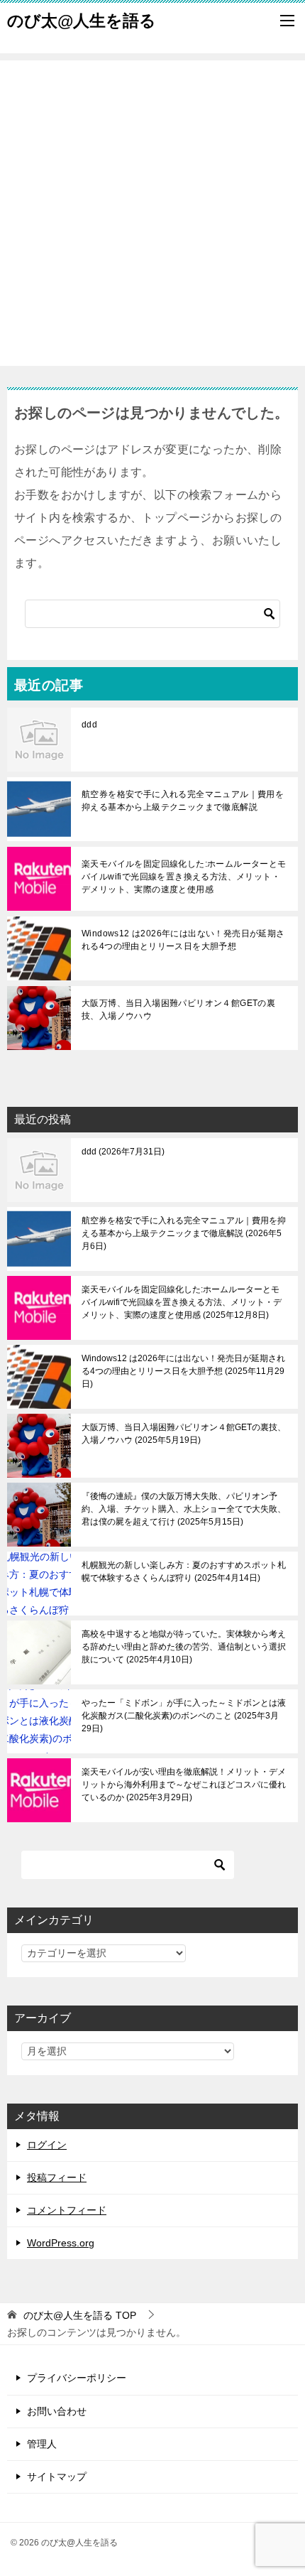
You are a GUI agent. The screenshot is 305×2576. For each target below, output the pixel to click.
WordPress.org (61, 2243)
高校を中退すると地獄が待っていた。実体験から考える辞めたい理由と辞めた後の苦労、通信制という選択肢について (184, 1647)
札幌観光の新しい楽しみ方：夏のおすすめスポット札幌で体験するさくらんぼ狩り (184, 1571)
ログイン (47, 2145)
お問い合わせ (57, 2411)
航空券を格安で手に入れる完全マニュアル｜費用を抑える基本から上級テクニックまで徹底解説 (183, 801)
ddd (89, 725)
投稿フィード (57, 2177)
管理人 (42, 2444)
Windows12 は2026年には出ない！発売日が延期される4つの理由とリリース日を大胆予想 (183, 940)
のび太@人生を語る (82, 21)
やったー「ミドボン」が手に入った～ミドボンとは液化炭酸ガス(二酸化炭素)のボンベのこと (184, 1716)
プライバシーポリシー (77, 2378)
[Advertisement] (152, 213)
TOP (80, 2315)
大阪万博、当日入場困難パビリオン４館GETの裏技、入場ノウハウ (178, 1010)
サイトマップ (57, 2477)
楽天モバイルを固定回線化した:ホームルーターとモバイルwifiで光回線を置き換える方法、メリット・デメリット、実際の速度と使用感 (184, 877)
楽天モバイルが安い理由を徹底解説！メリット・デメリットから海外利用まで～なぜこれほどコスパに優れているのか (184, 1785)
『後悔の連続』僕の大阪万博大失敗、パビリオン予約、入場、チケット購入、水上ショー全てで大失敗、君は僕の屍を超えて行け (184, 1509)
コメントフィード (67, 2210)
